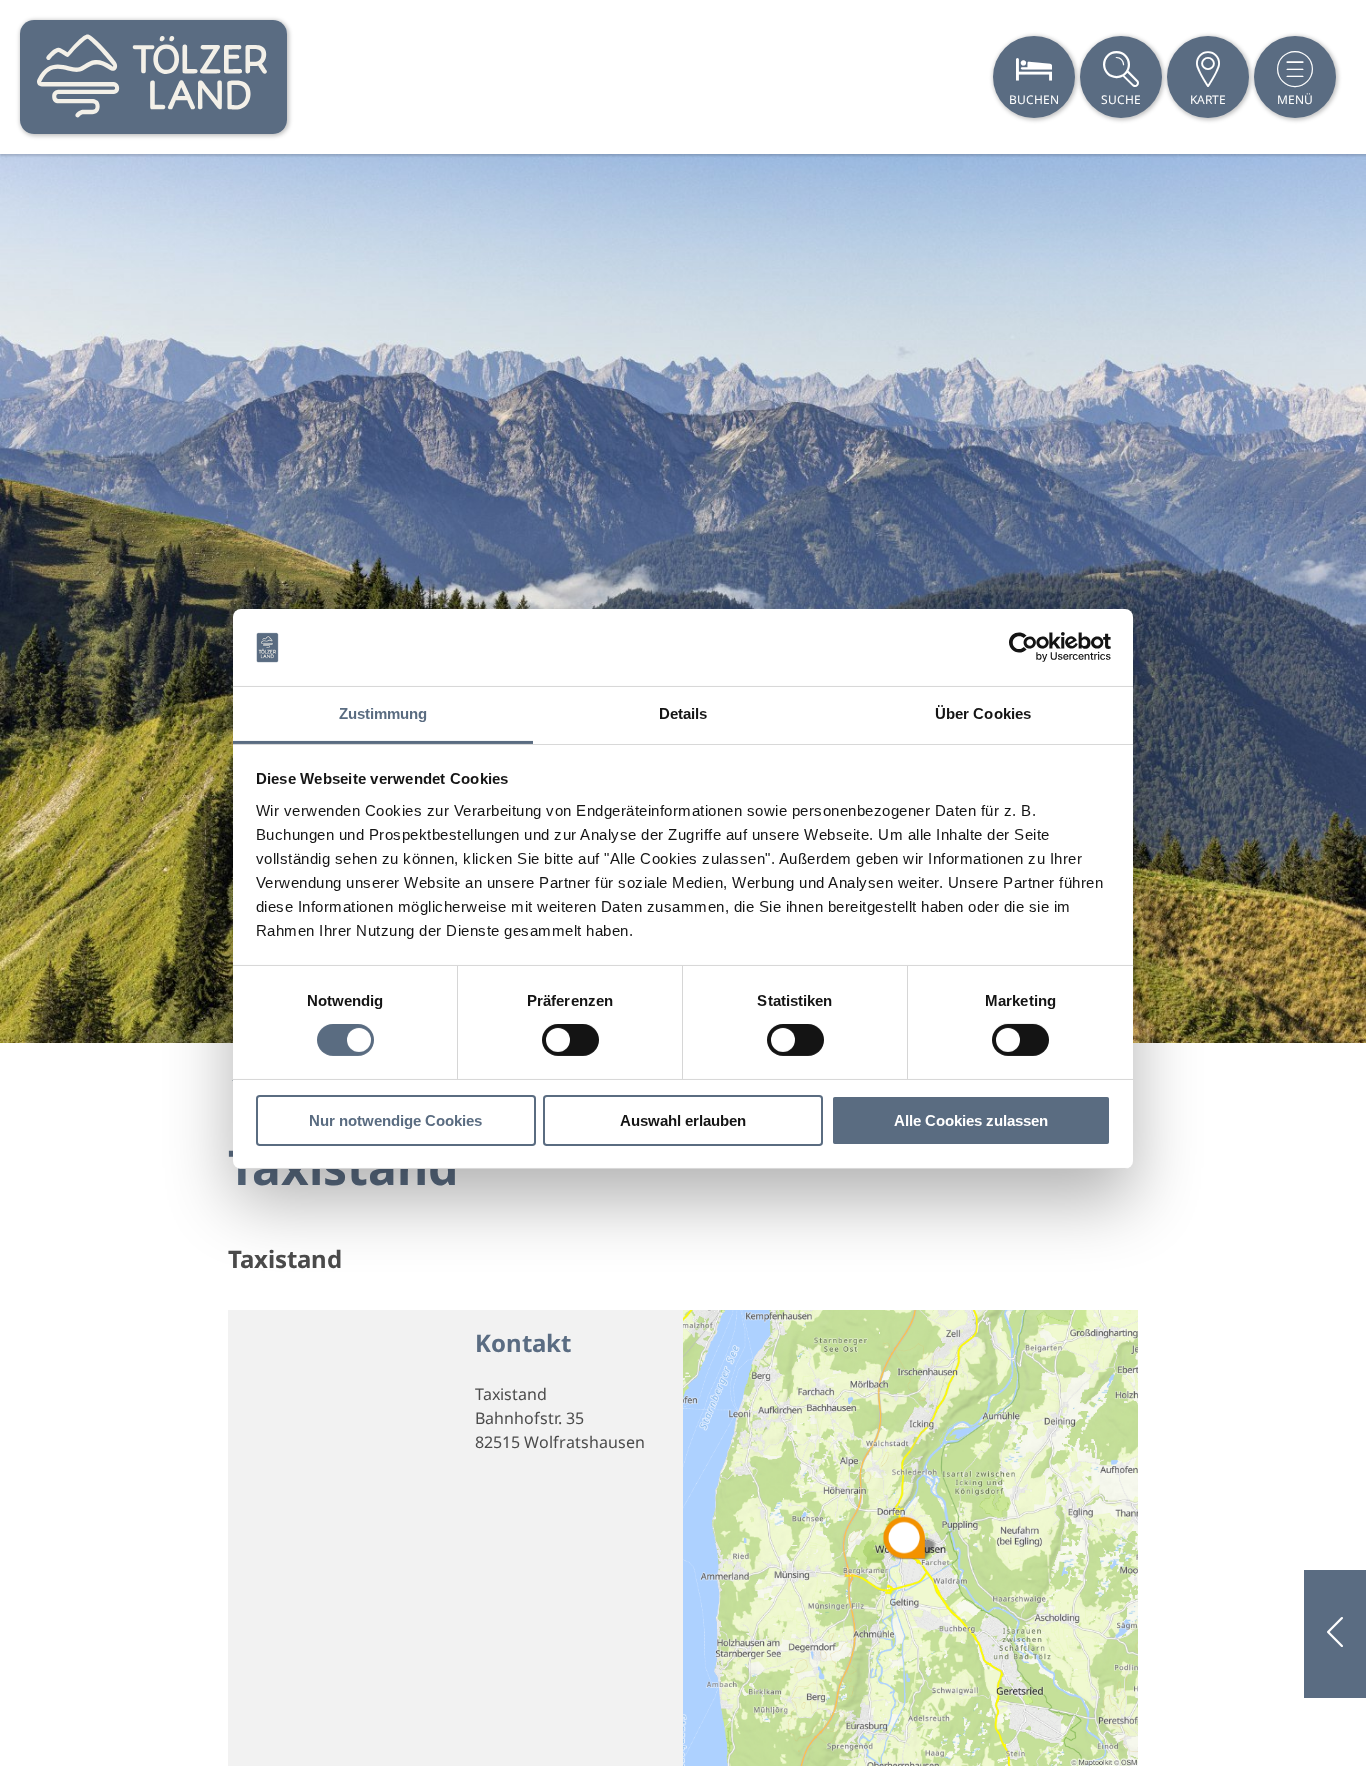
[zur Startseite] (153, 77)
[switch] (570, 1040)
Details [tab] (683, 713)
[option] (683, 598)
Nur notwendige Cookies (395, 1120)
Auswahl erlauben (683, 1120)
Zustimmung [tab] (383, 713)
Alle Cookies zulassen (971, 1120)
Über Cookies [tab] (983, 713)
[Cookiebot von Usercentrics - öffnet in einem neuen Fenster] (1023, 647)
